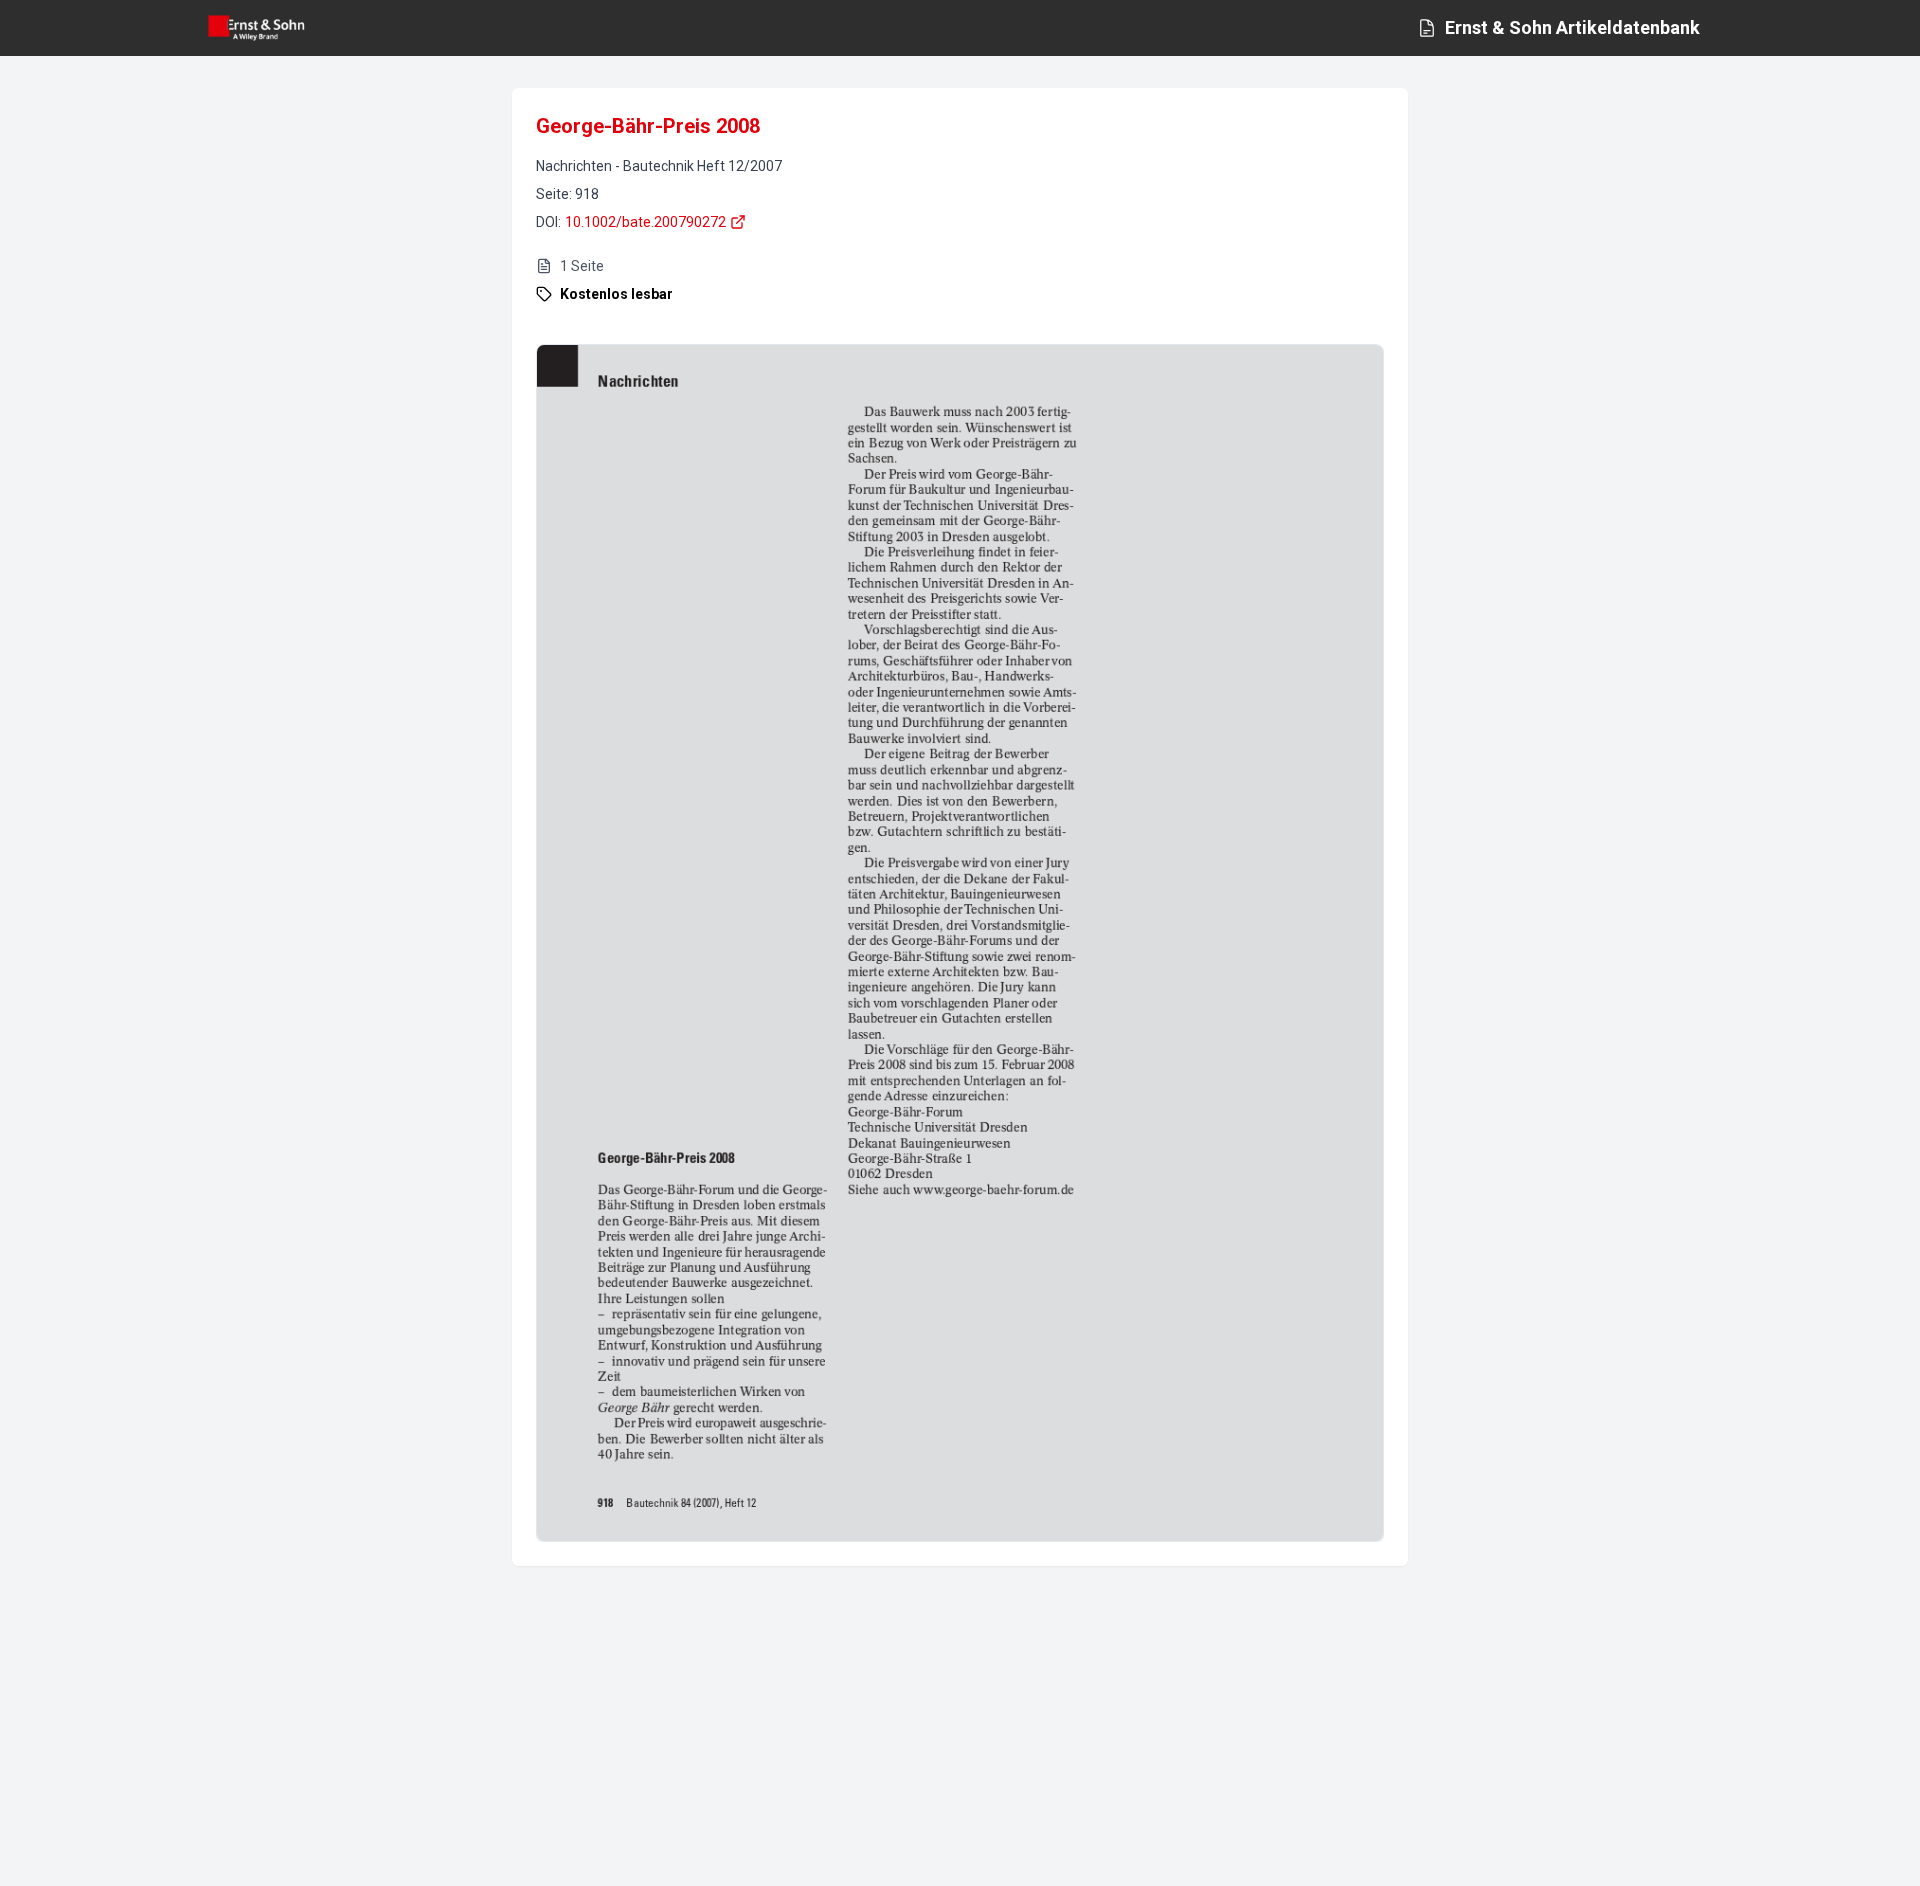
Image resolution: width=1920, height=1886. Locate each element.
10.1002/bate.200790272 (645, 222)
